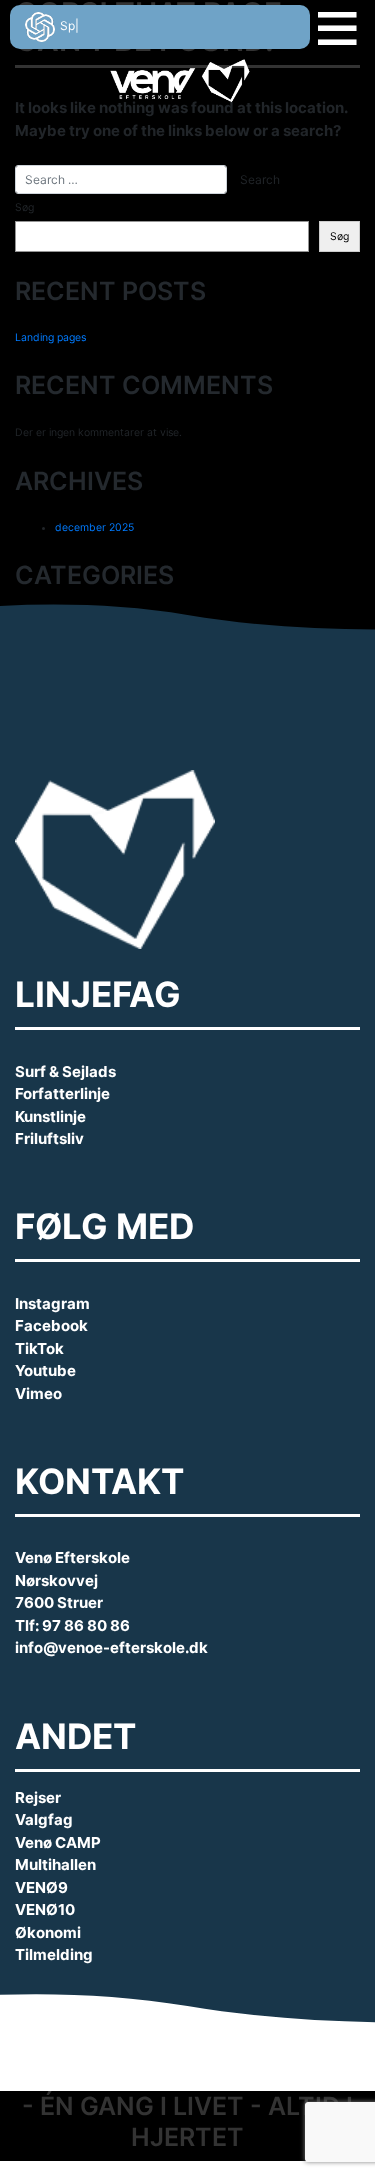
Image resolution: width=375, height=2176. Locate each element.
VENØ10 (45, 1909)
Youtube (45, 1370)
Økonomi (48, 1932)
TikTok (39, 1348)
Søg (24, 207)
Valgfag (44, 1819)
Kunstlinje (50, 1116)
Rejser (38, 1797)
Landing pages (50, 337)
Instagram (52, 1303)
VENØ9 (41, 1887)
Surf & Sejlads (65, 1071)
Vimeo (38, 1393)
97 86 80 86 (86, 1625)
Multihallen (55, 1864)
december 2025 (94, 527)
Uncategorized (91, 621)
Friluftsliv (49, 1138)
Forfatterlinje (62, 1093)
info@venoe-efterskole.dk (111, 1647)
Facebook (51, 1325)
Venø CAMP (58, 1842)
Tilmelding (54, 1954)
